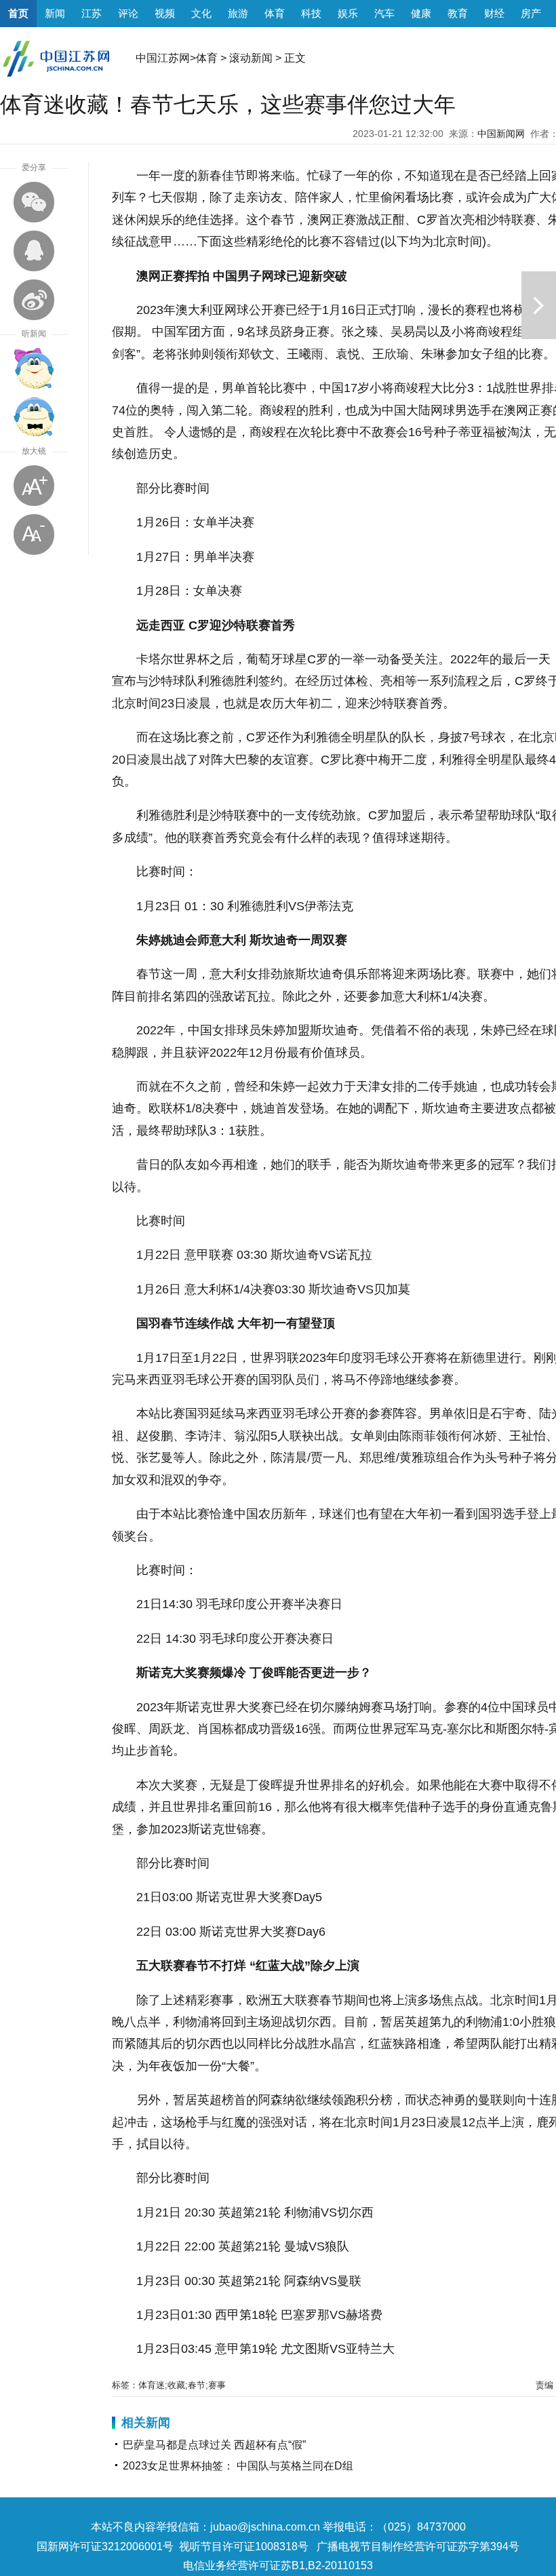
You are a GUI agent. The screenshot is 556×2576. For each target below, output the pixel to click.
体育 (275, 13)
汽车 (384, 13)
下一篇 (539, 305)
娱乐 (348, 13)
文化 (201, 13)
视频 (165, 13)
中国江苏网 (163, 58)
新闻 (55, 13)
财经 (494, 13)
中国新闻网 (501, 134)
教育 (458, 13)
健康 (421, 13)
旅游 (238, 13)
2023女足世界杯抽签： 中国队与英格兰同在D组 (238, 2466)
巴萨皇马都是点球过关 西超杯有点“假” (214, 2445)
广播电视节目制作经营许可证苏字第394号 (418, 2546)
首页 (18, 13)
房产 (531, 13)
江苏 (92, 13)
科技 (311, 13)
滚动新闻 (251, 58)
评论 (128, 13)
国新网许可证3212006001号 (105, 2546)
